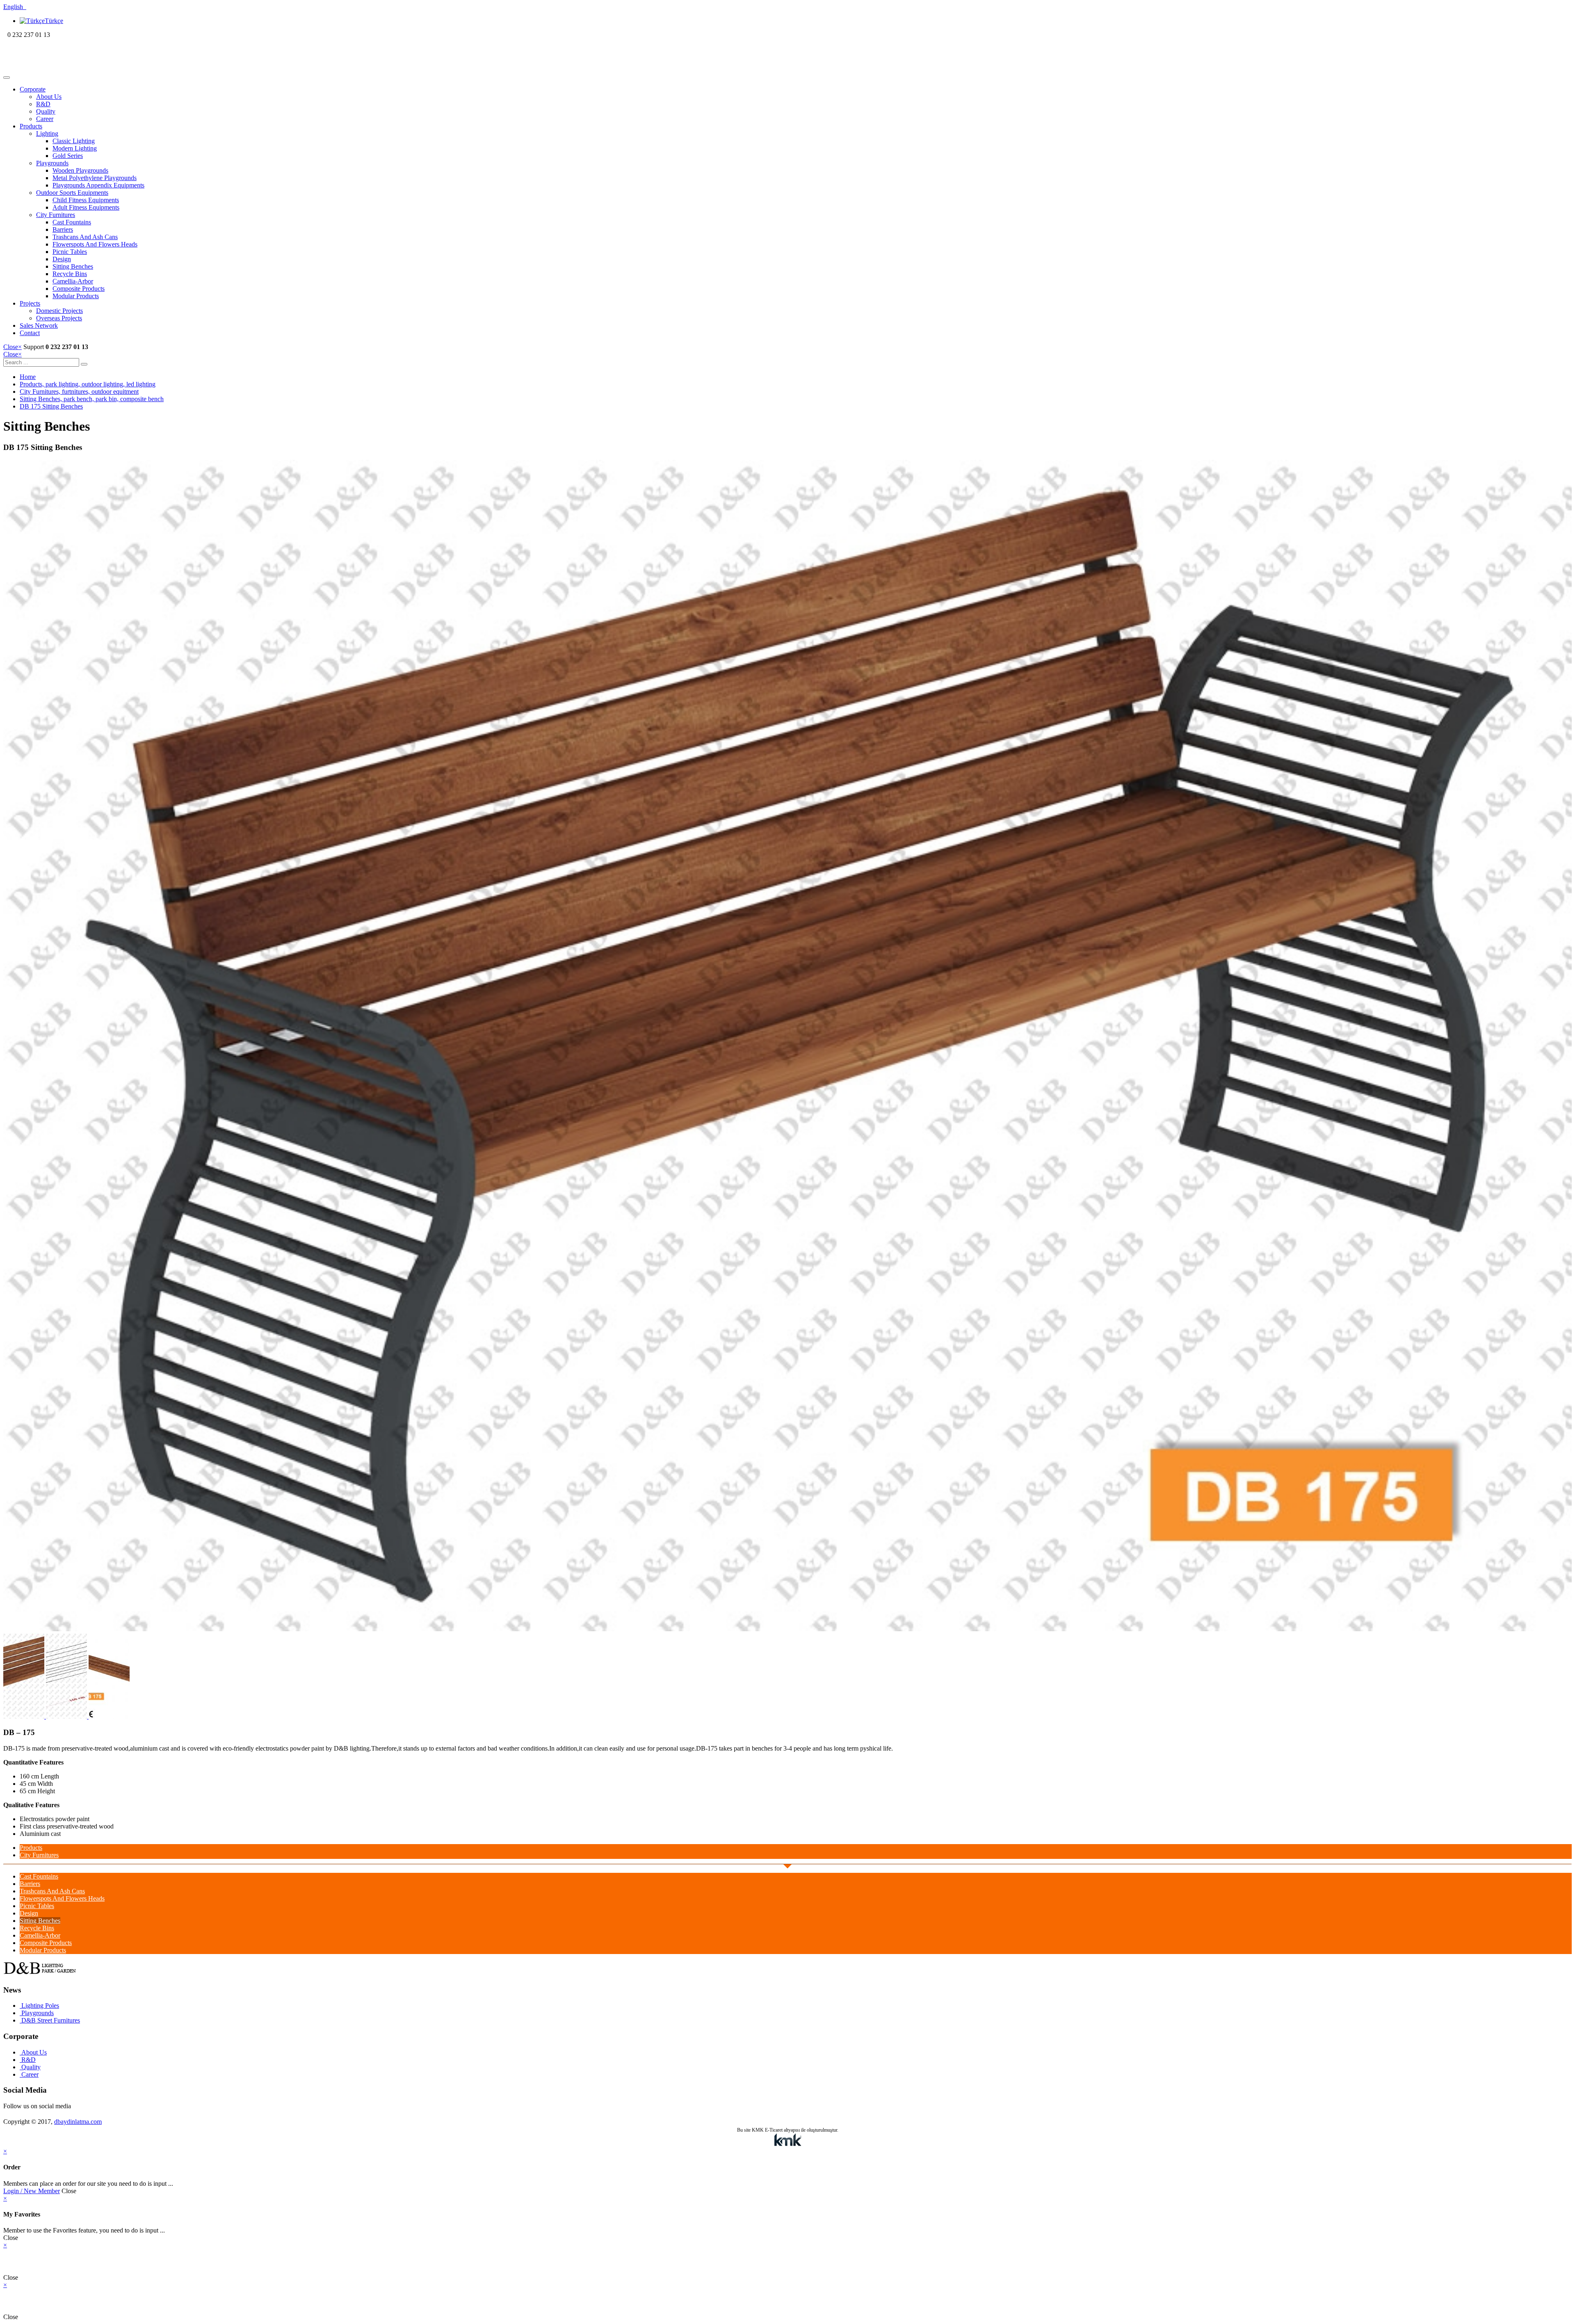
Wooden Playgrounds (80, 170)
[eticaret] (787, 2140)
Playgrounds (52, 163)
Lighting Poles (39, 2006)
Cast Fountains (72, 222)
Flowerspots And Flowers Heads (95, 244)
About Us (49, 97)
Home (28, 377)
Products (31, 126)
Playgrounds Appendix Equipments (98, 185)
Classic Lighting (74, 141)
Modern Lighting (75, 148)
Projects (30, 303)
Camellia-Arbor (73, 281)
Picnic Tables (70, 252)
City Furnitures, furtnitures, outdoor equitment (79, 392)
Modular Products (76, 296)
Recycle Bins (70, 274)
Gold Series (68, 156)
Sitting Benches (73, 266)
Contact (30, 333)
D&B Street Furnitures (50, 2020)
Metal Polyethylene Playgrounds (95, 178)
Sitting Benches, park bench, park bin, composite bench (92, 399)
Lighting (47, 134)
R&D (43, 104)
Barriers (63, 229)
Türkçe (54, 21)
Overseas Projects (59, 318)
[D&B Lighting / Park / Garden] (56, 68)
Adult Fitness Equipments (86, 207)
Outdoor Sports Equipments (72, 193)
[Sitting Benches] (787, 1629)
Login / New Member (32, 2191)
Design (62, 259)
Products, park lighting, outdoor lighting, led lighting (88, 384)
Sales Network (39, 325)
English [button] (15, 7)
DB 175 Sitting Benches (51, 406)
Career (45, 119)
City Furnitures (56, 215)
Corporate (33, 89)
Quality (46, 111)
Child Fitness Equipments (86, 200)
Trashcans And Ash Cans (85, 237)
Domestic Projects (59, 311)
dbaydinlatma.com (78, 2122)
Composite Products (79, 289)
